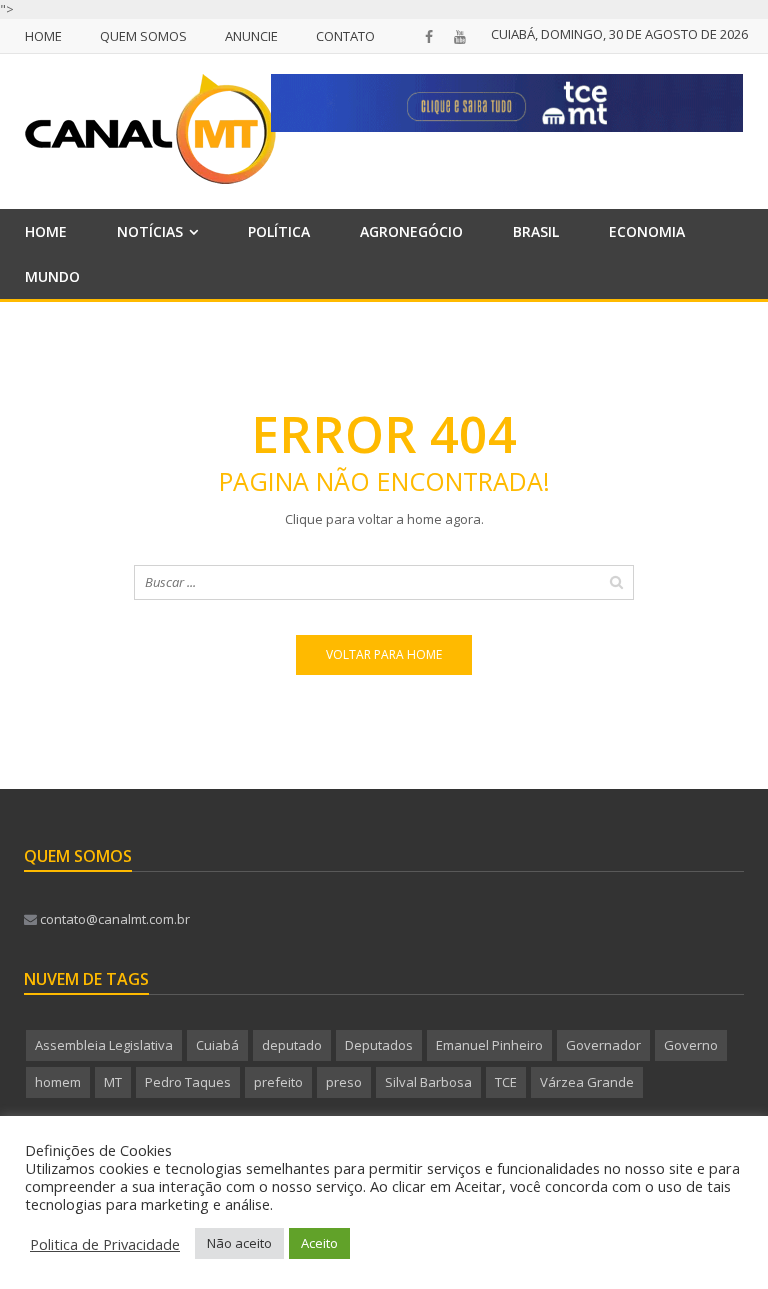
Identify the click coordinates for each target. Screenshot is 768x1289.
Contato (345, 36)
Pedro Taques (188, 1082)
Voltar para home (384, 654)
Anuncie (251, 36)
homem (58, 1082)
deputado (292, 1045)
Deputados (379, 1045)
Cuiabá (217, 1045)
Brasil (536, 231)
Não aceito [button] (239, 1243)
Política (279, 231)
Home (43, 36)
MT (113, 1082)
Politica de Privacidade (105, 1244)
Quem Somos (143, 36)
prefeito (278, 1082)
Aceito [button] (319, 1243)
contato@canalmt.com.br (113, 919)
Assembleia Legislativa (104, 1045)
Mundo (52, 276)
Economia (647, 231)
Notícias (150, 231)
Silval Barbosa (428, 1082)
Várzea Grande (587, 1082)
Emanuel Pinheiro (489, 1045)
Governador (603, 1045)
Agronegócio (411, 231)
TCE (506, 1082)
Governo (691, 1045)
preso (344, 1082)
